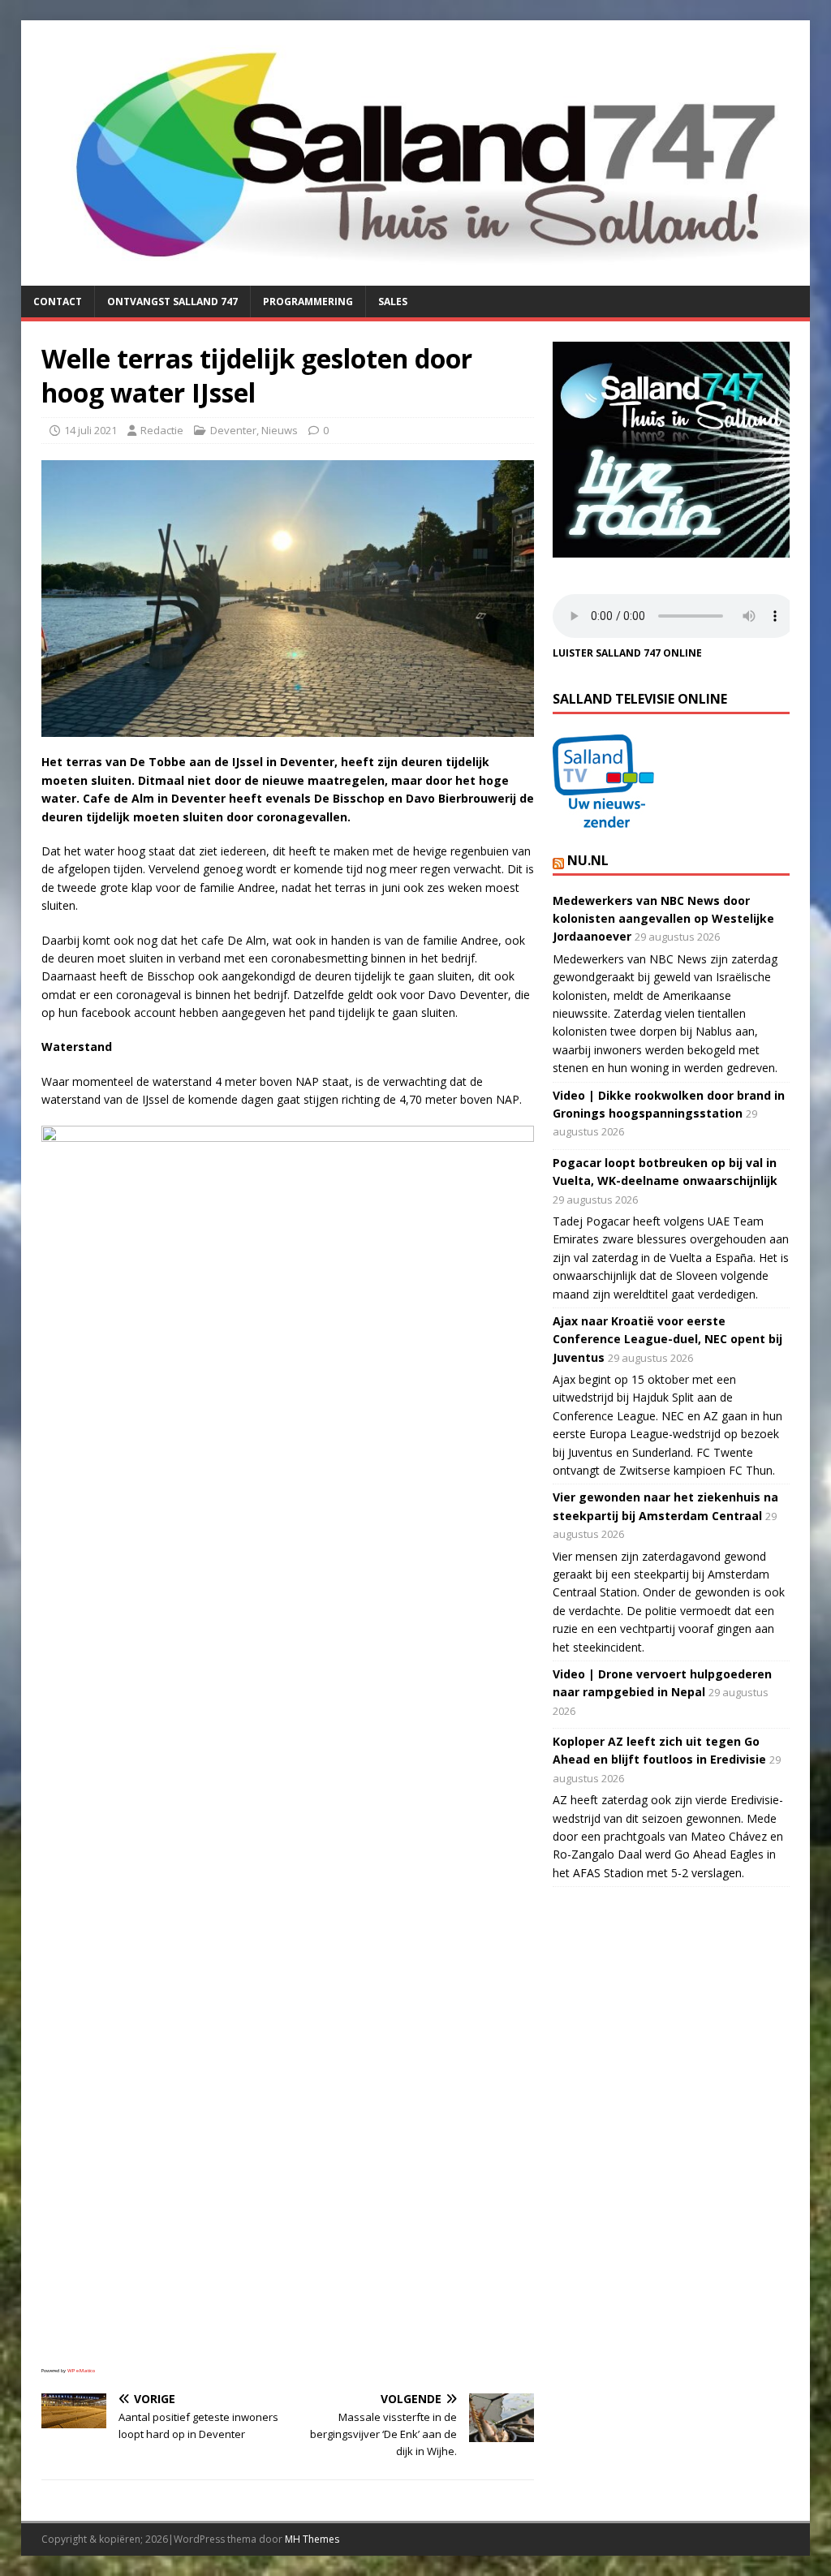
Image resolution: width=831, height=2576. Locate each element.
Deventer (233, 430)
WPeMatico (81, 2371)
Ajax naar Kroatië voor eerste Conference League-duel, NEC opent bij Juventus (667, 1339)
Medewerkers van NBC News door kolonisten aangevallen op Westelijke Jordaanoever (663, 919)
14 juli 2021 (90, 430)
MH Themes (312, 2539)
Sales (393, 302)
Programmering (308, 302)
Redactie (162, 430)
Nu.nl (588, 860)
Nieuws (280, 430)
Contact (58, 302)
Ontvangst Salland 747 (172, 302)
